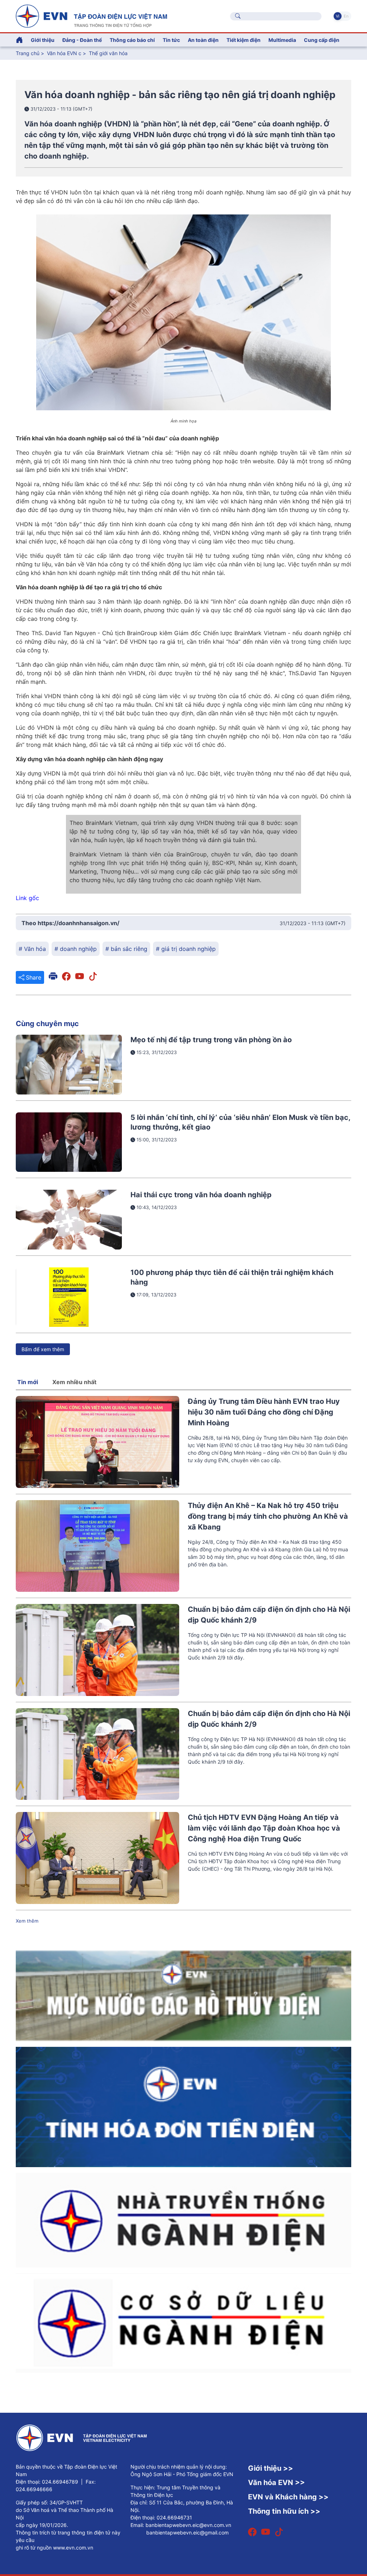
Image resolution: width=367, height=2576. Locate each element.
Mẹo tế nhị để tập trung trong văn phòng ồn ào (211, 1040)
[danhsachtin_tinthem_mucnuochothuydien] (183, 1995)
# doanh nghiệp (76, 949)
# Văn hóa (32, 949)
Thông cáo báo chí (132, 40)
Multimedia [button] (282, 40)
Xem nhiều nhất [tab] (74, 1382)
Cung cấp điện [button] (322, 40)
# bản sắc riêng (126, 949)
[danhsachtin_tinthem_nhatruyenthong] (183, 2219)
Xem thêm (27, 1921)
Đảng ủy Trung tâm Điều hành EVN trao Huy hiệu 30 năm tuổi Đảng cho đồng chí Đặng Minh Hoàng (264, 1412)
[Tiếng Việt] (91, 15)
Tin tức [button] (171, 40)
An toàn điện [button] (203, 40)
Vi (338, 16)
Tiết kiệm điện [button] (244, 40)
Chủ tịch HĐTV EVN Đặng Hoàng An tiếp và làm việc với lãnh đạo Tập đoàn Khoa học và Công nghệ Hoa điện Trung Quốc (264, 1828)
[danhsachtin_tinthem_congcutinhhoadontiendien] (183, 2106)
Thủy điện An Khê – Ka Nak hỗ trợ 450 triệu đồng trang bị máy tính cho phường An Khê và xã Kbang (268, 1516)
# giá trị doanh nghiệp (186, 949)
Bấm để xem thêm (43, 1349)
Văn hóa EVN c (64, 53)
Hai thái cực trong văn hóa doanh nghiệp (201, 1195)
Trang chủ (28, 53)
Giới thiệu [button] (43, 40)
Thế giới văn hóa (108, 53)
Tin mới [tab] (28, 1382)
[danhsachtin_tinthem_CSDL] (183, 2322)
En (346, 16)
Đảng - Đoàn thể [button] (82, 40)
